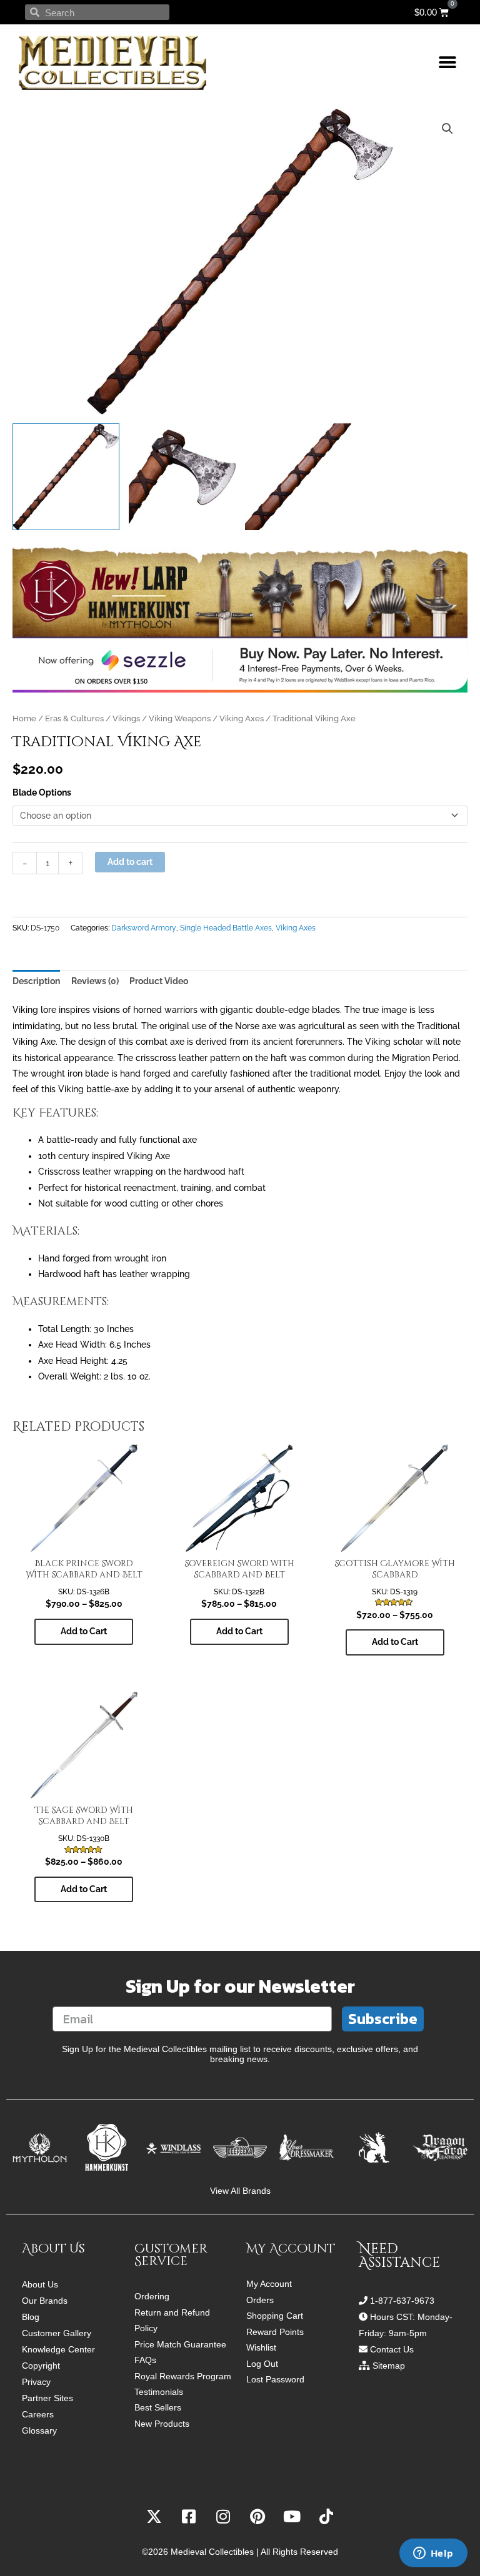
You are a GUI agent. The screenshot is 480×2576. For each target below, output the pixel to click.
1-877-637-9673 (402, 2301)
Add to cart (130, 862)
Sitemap (389, 2366)
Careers (38, 2414)
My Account (269, 2284)
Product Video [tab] (159, 981)
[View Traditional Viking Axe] (66, 477)
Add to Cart (84, 1631)
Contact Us (392, 2349)
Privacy (36, 2382)
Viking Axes (242, 718)
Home (24, 718)
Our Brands (45, 2301)
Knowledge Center (58, 2349)
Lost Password (275, 2380)
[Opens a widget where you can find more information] (433, 2554)
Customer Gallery (57, 2333)
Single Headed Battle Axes (226, 928)
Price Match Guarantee (180, 2345)
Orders (260, 2300)
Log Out (262, 2364)
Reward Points (275, 2332)
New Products (162, 2424)
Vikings (126, 718)
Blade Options (42, 792)
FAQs (145, 2360)
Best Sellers (158, 2408)
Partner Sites (47, 2398)
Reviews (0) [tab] (95, 981)
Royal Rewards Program (183, 2376)
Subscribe (383, 2019)
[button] (447, 63)
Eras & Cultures (74, 718)
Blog (31, 2317)
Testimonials (159, 2392)
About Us (40, 2284)
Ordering (152, 2297)
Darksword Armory (144, 928)
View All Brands (240, 2191)
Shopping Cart (275, 2316)
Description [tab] (36, 981)
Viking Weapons (180, 718)
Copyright (41, 2366)
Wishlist (261, 2348)
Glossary (39, 2430)
